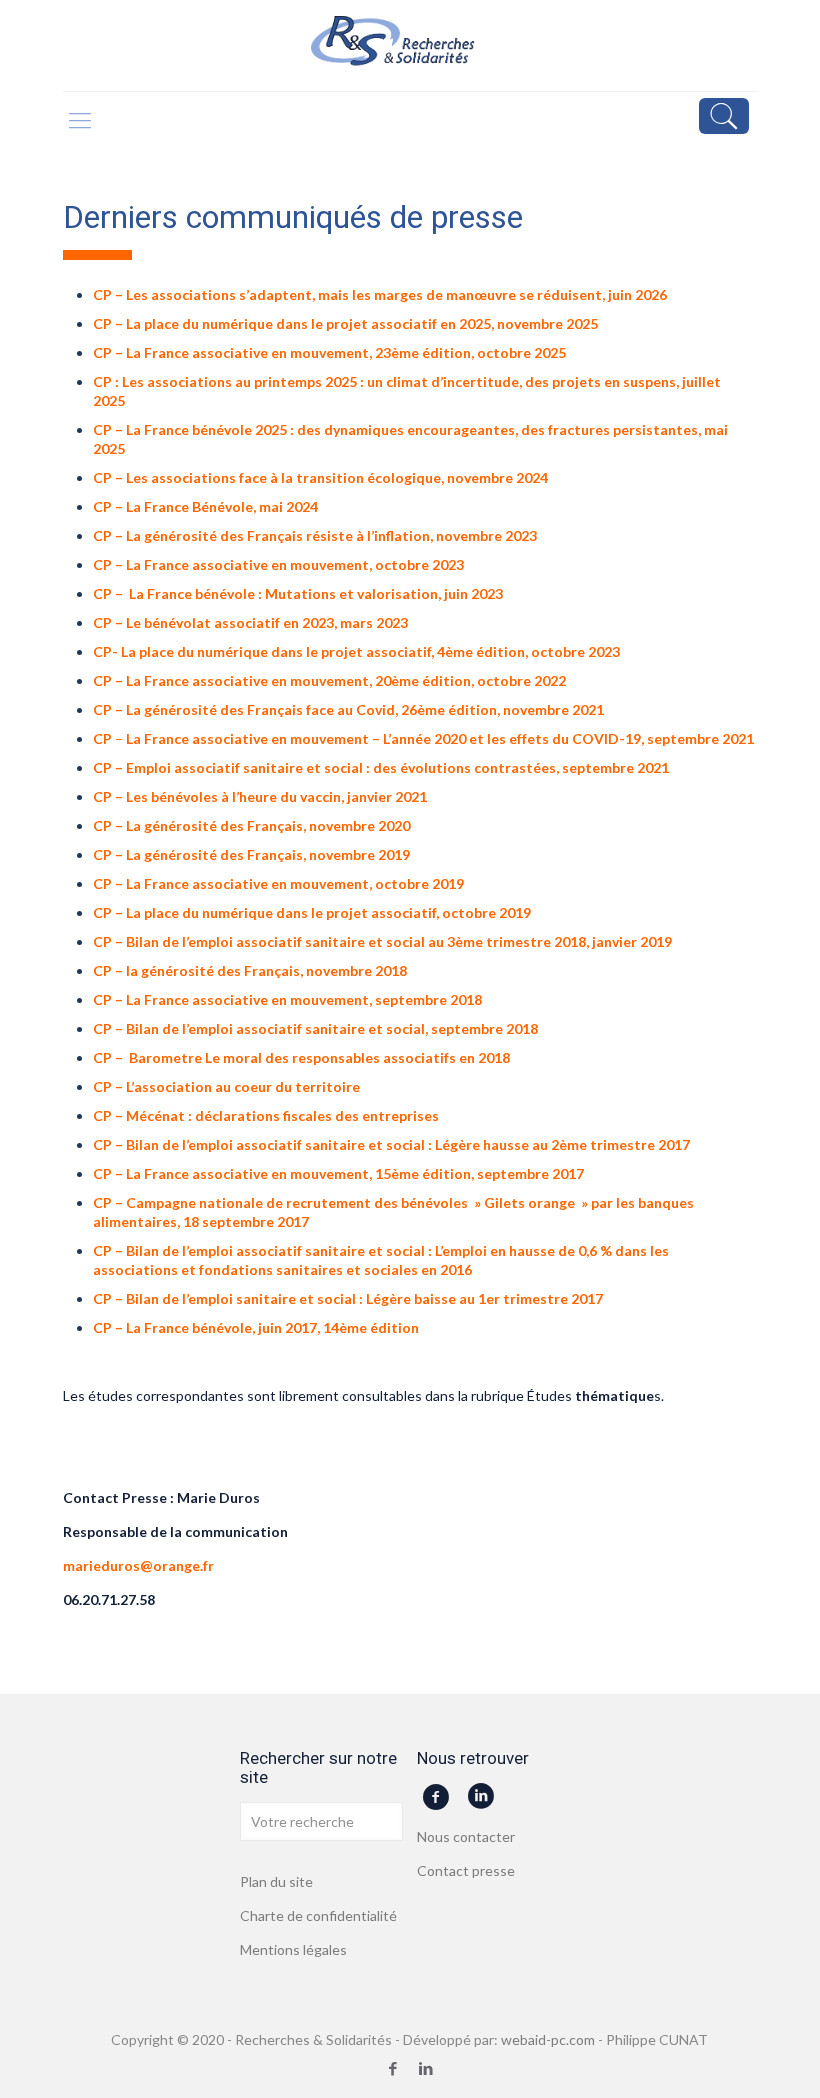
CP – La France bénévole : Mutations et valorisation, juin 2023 (298, 593)
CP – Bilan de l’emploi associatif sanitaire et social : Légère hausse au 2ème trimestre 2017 (391, 1144)
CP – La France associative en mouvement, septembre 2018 (287, 999)
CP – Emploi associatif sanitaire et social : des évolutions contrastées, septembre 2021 (381, 767)
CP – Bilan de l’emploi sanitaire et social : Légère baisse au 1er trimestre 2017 (348, 1298)
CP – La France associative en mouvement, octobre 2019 (278, 883)
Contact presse (466, 1870)
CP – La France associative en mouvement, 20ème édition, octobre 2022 (329, 680)
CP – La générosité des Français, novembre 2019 (251, 854)
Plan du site (276, 1881)
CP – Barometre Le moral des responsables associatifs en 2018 (301, 1057)
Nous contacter (466, 1836)
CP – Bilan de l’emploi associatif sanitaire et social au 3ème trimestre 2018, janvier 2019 (382, 941)
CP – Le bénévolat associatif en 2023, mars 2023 (250, 622)
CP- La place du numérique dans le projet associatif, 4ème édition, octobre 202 (352, 651)
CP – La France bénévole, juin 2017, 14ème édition (256, 1327)
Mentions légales (293, 1949)
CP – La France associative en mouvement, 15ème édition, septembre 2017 (338, 1173)
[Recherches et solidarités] (409, 45)
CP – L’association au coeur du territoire (226, 1086)
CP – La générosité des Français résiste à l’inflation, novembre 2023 (315, 535)
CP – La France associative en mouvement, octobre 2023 (278, 564)
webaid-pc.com (548, 2039)
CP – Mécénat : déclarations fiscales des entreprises (266, 1115)
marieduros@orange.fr (138, 1565)
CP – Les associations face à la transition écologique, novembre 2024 (320, 477)
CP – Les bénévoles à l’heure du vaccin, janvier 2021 (260, 796)
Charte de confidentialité (318, 1915)
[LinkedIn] (426, 2068)
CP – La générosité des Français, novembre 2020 (251, 825)
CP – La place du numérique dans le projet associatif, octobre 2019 (312, 912)
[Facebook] (393, 2068)
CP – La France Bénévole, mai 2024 (205, 506)
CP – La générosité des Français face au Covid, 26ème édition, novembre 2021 (348, 709)
